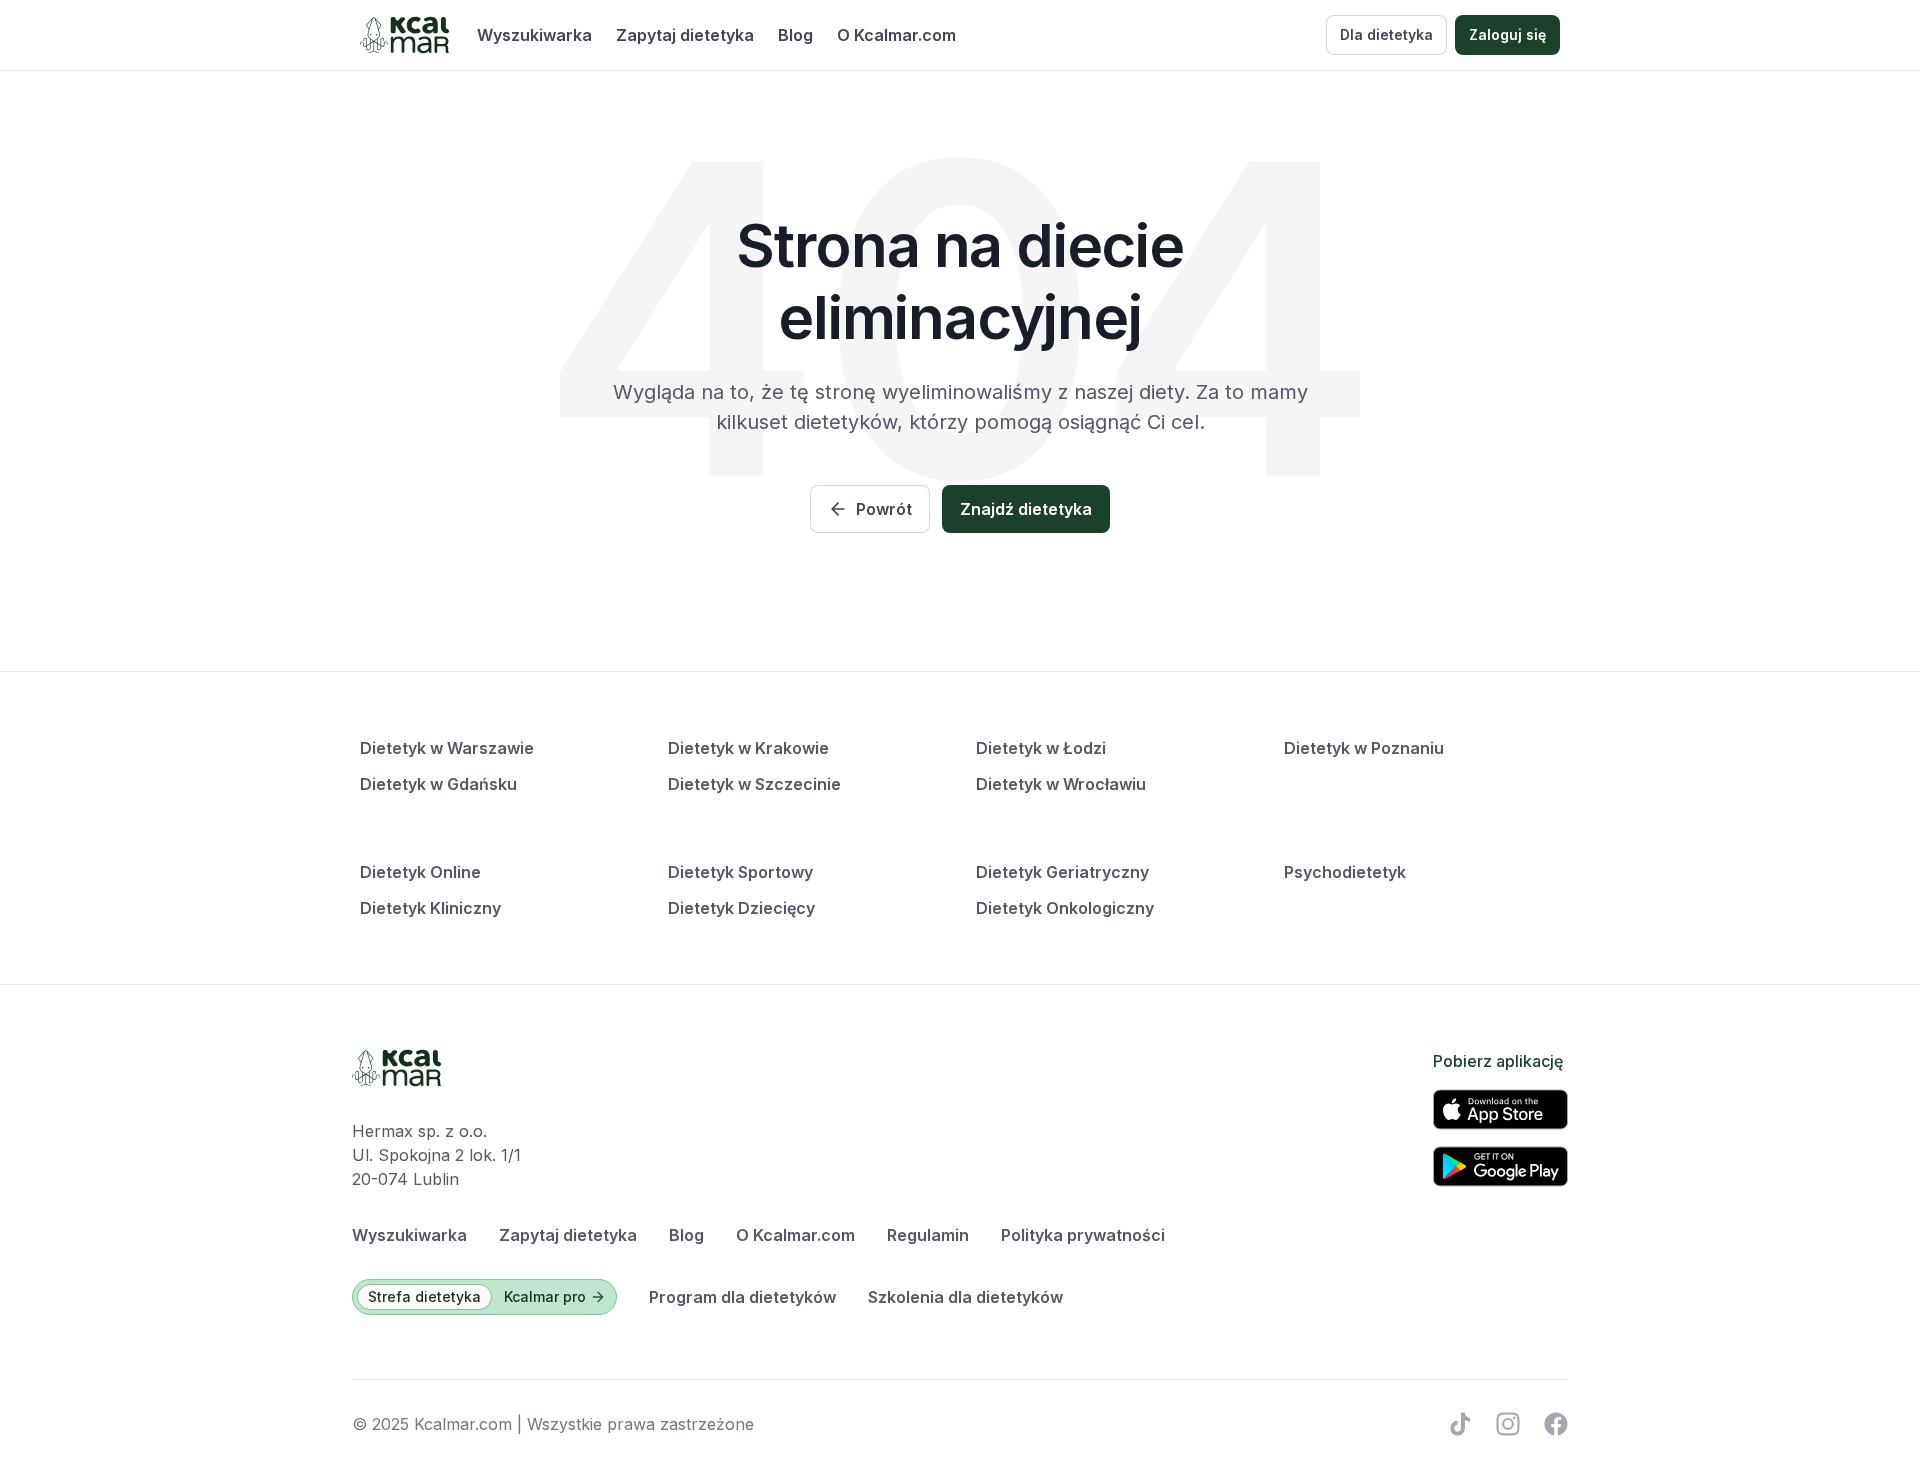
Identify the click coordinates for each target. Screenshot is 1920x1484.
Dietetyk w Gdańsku (438, 784)
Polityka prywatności (1083, 1235)
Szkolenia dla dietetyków (965, 1297)
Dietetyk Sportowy (740, 872)
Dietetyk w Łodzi (1041, 748)
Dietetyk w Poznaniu (1364, 748)
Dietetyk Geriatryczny (1062, 872)
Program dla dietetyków (742, 1297)
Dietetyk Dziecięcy (741, 908)
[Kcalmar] (404, 35)
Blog (795, 35)
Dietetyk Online (420, 872)
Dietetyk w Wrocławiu (1061, 784)
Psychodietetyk (1345, 872)
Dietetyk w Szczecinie (754, 784)
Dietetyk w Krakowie (748, 748)
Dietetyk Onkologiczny (1065, 908)
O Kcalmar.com (896, 35)
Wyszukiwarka (534, 35)
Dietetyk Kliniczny (430, 908)
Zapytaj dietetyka (685, 35)
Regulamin (928, 1235)
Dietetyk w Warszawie (447, 748)
